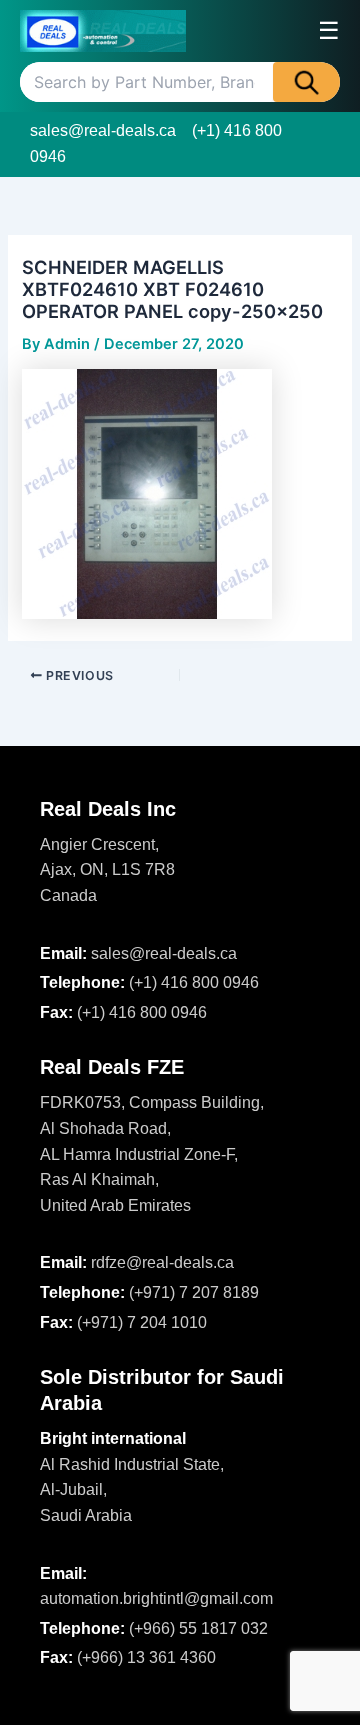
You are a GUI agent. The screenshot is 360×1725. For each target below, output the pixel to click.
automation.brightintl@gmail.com (156, 1598)
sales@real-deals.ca (103, 130)
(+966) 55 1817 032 (198, 1628)
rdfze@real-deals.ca (162, 1262)
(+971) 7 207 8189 (194, 1292)
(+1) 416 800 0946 (194, 982)
